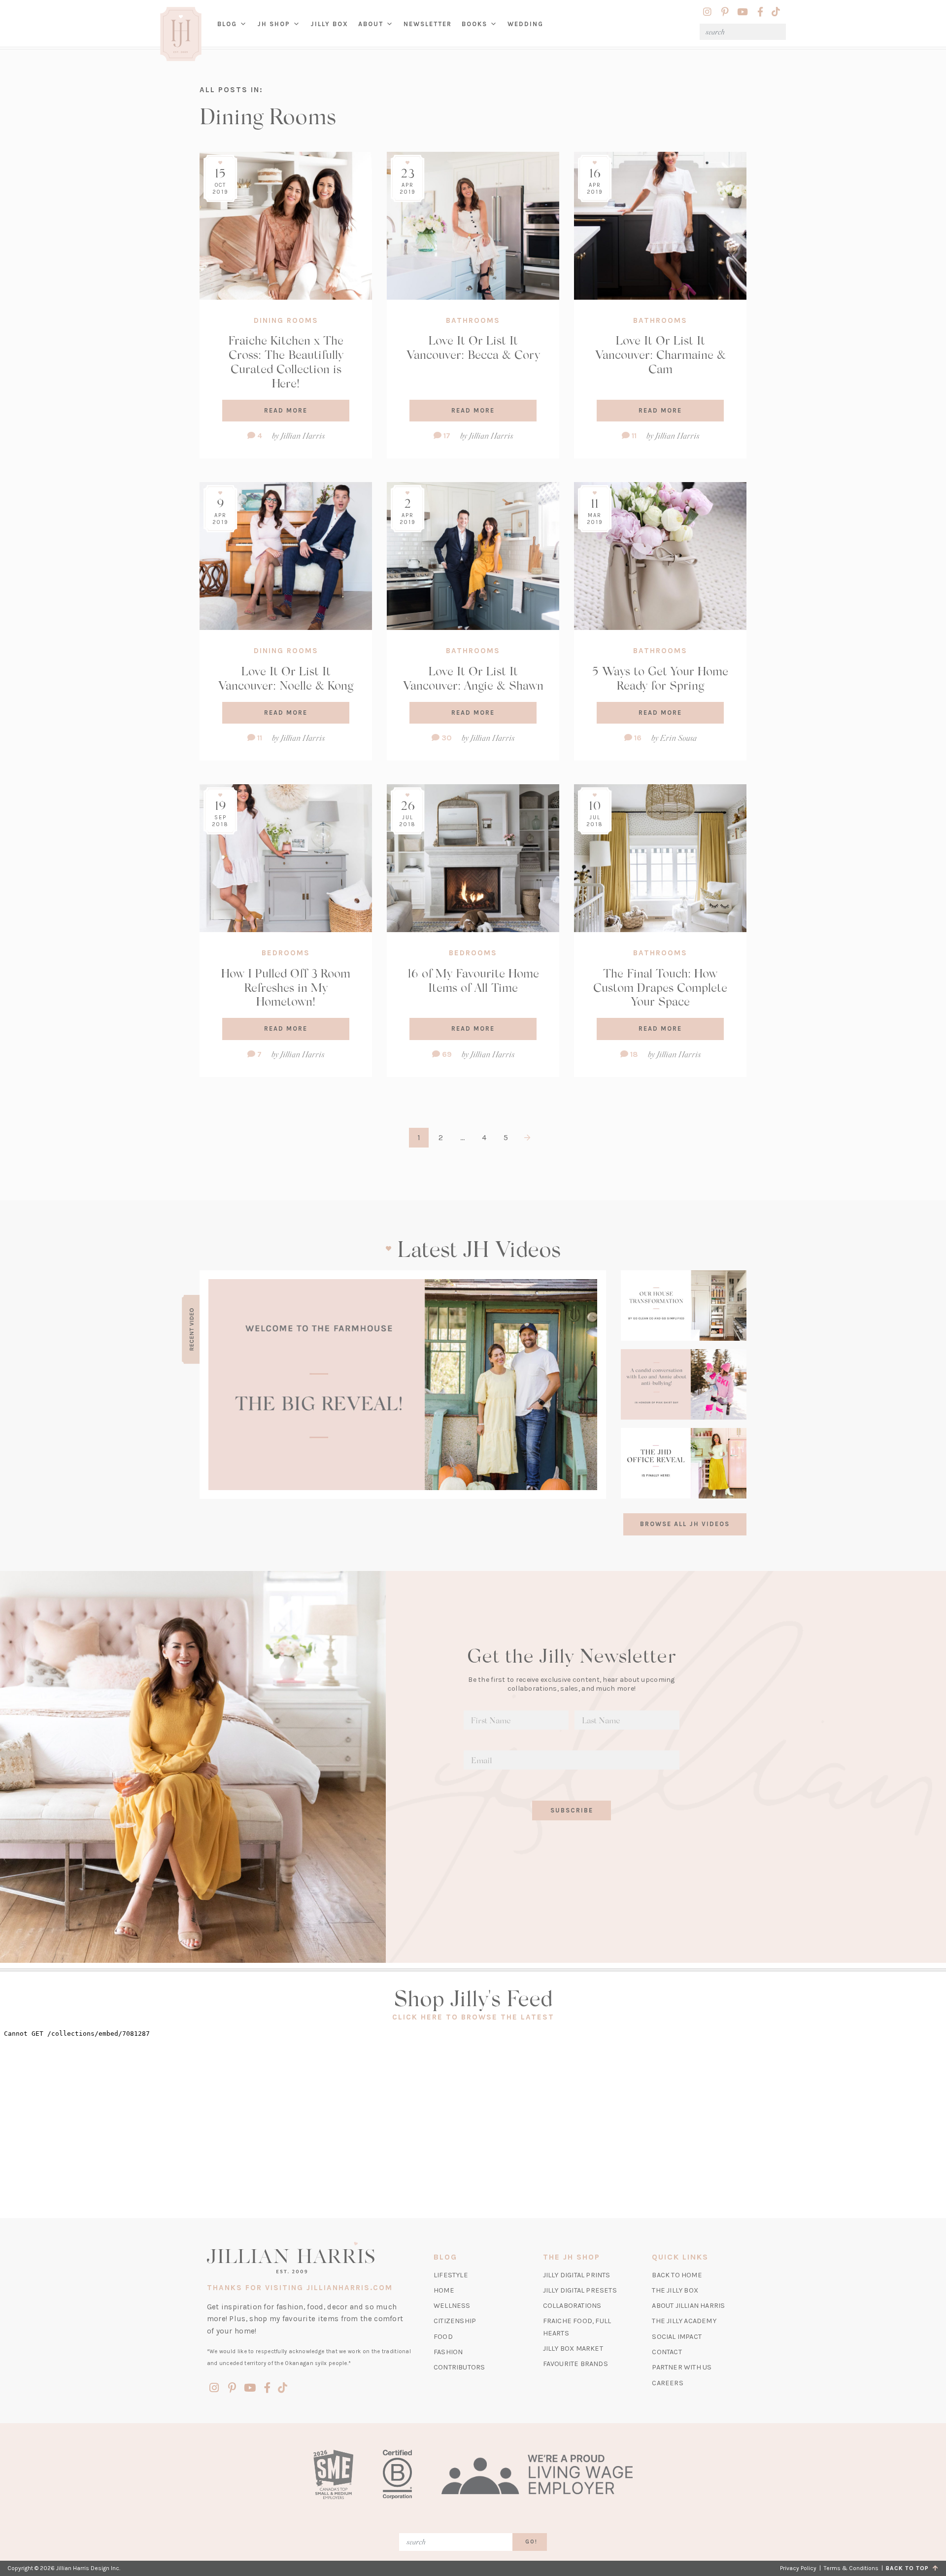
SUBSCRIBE (572, 1810)
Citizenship (455, 2321)
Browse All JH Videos (685, 1524)
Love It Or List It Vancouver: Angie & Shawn (473, 678)
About (371, 24)
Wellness (452, 2306)
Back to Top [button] (909, 2568)
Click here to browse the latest (473, 2017)
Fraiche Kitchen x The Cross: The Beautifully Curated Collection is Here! (286, 361)
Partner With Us (682, 2367)
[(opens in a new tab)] (403, 1385)
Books (474, 24)
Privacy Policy (798, 2568)
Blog (227, 24)
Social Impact (677, 2337)
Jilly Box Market (573, 2349)
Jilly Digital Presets (580, 2290)
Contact (667, 2352)
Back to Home (677, 2275)
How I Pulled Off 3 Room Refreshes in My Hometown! (286, 987)
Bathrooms (473, 320)
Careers (667, 2383)
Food (443, 2337)
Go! (531, 2542)
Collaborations (572, 2306)
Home (444, 2290)
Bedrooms (286, 953)
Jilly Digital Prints (577, 2275)
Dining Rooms (286, 320)
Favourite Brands (575, 2364)
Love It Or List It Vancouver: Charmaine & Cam (660, 354)
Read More (286, 410)
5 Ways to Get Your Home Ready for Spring (660, 678)
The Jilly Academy (684, 2321)
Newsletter (428, 24)
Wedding (525, 24)
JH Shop (274, 24)
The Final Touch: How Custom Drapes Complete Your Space (660, 987)
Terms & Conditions (851, 2568)
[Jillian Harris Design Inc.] (309, 2258)
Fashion (448, 2352)
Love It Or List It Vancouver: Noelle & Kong (286, 678)
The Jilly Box (675, 2290)
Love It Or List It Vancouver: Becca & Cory (473, 347)
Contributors (459, 2367)
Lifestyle (451, 2275)
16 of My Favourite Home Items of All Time (473, 980)
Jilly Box (332, 32)
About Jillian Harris (688, 2306)
